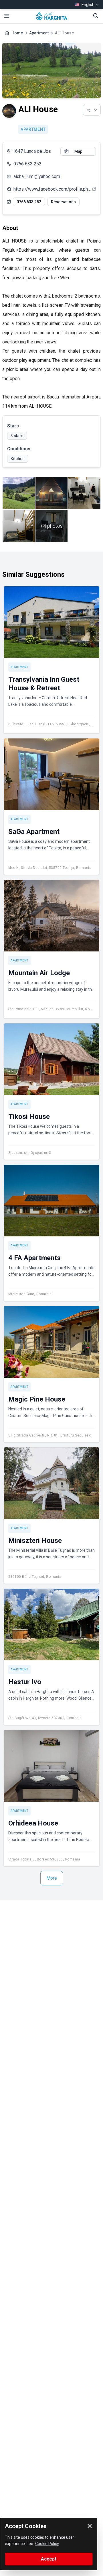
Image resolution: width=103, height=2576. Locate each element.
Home (17, 33)
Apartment (39, 33)
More (52, 1878)
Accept (49, 2559)
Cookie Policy (47, 2544)
